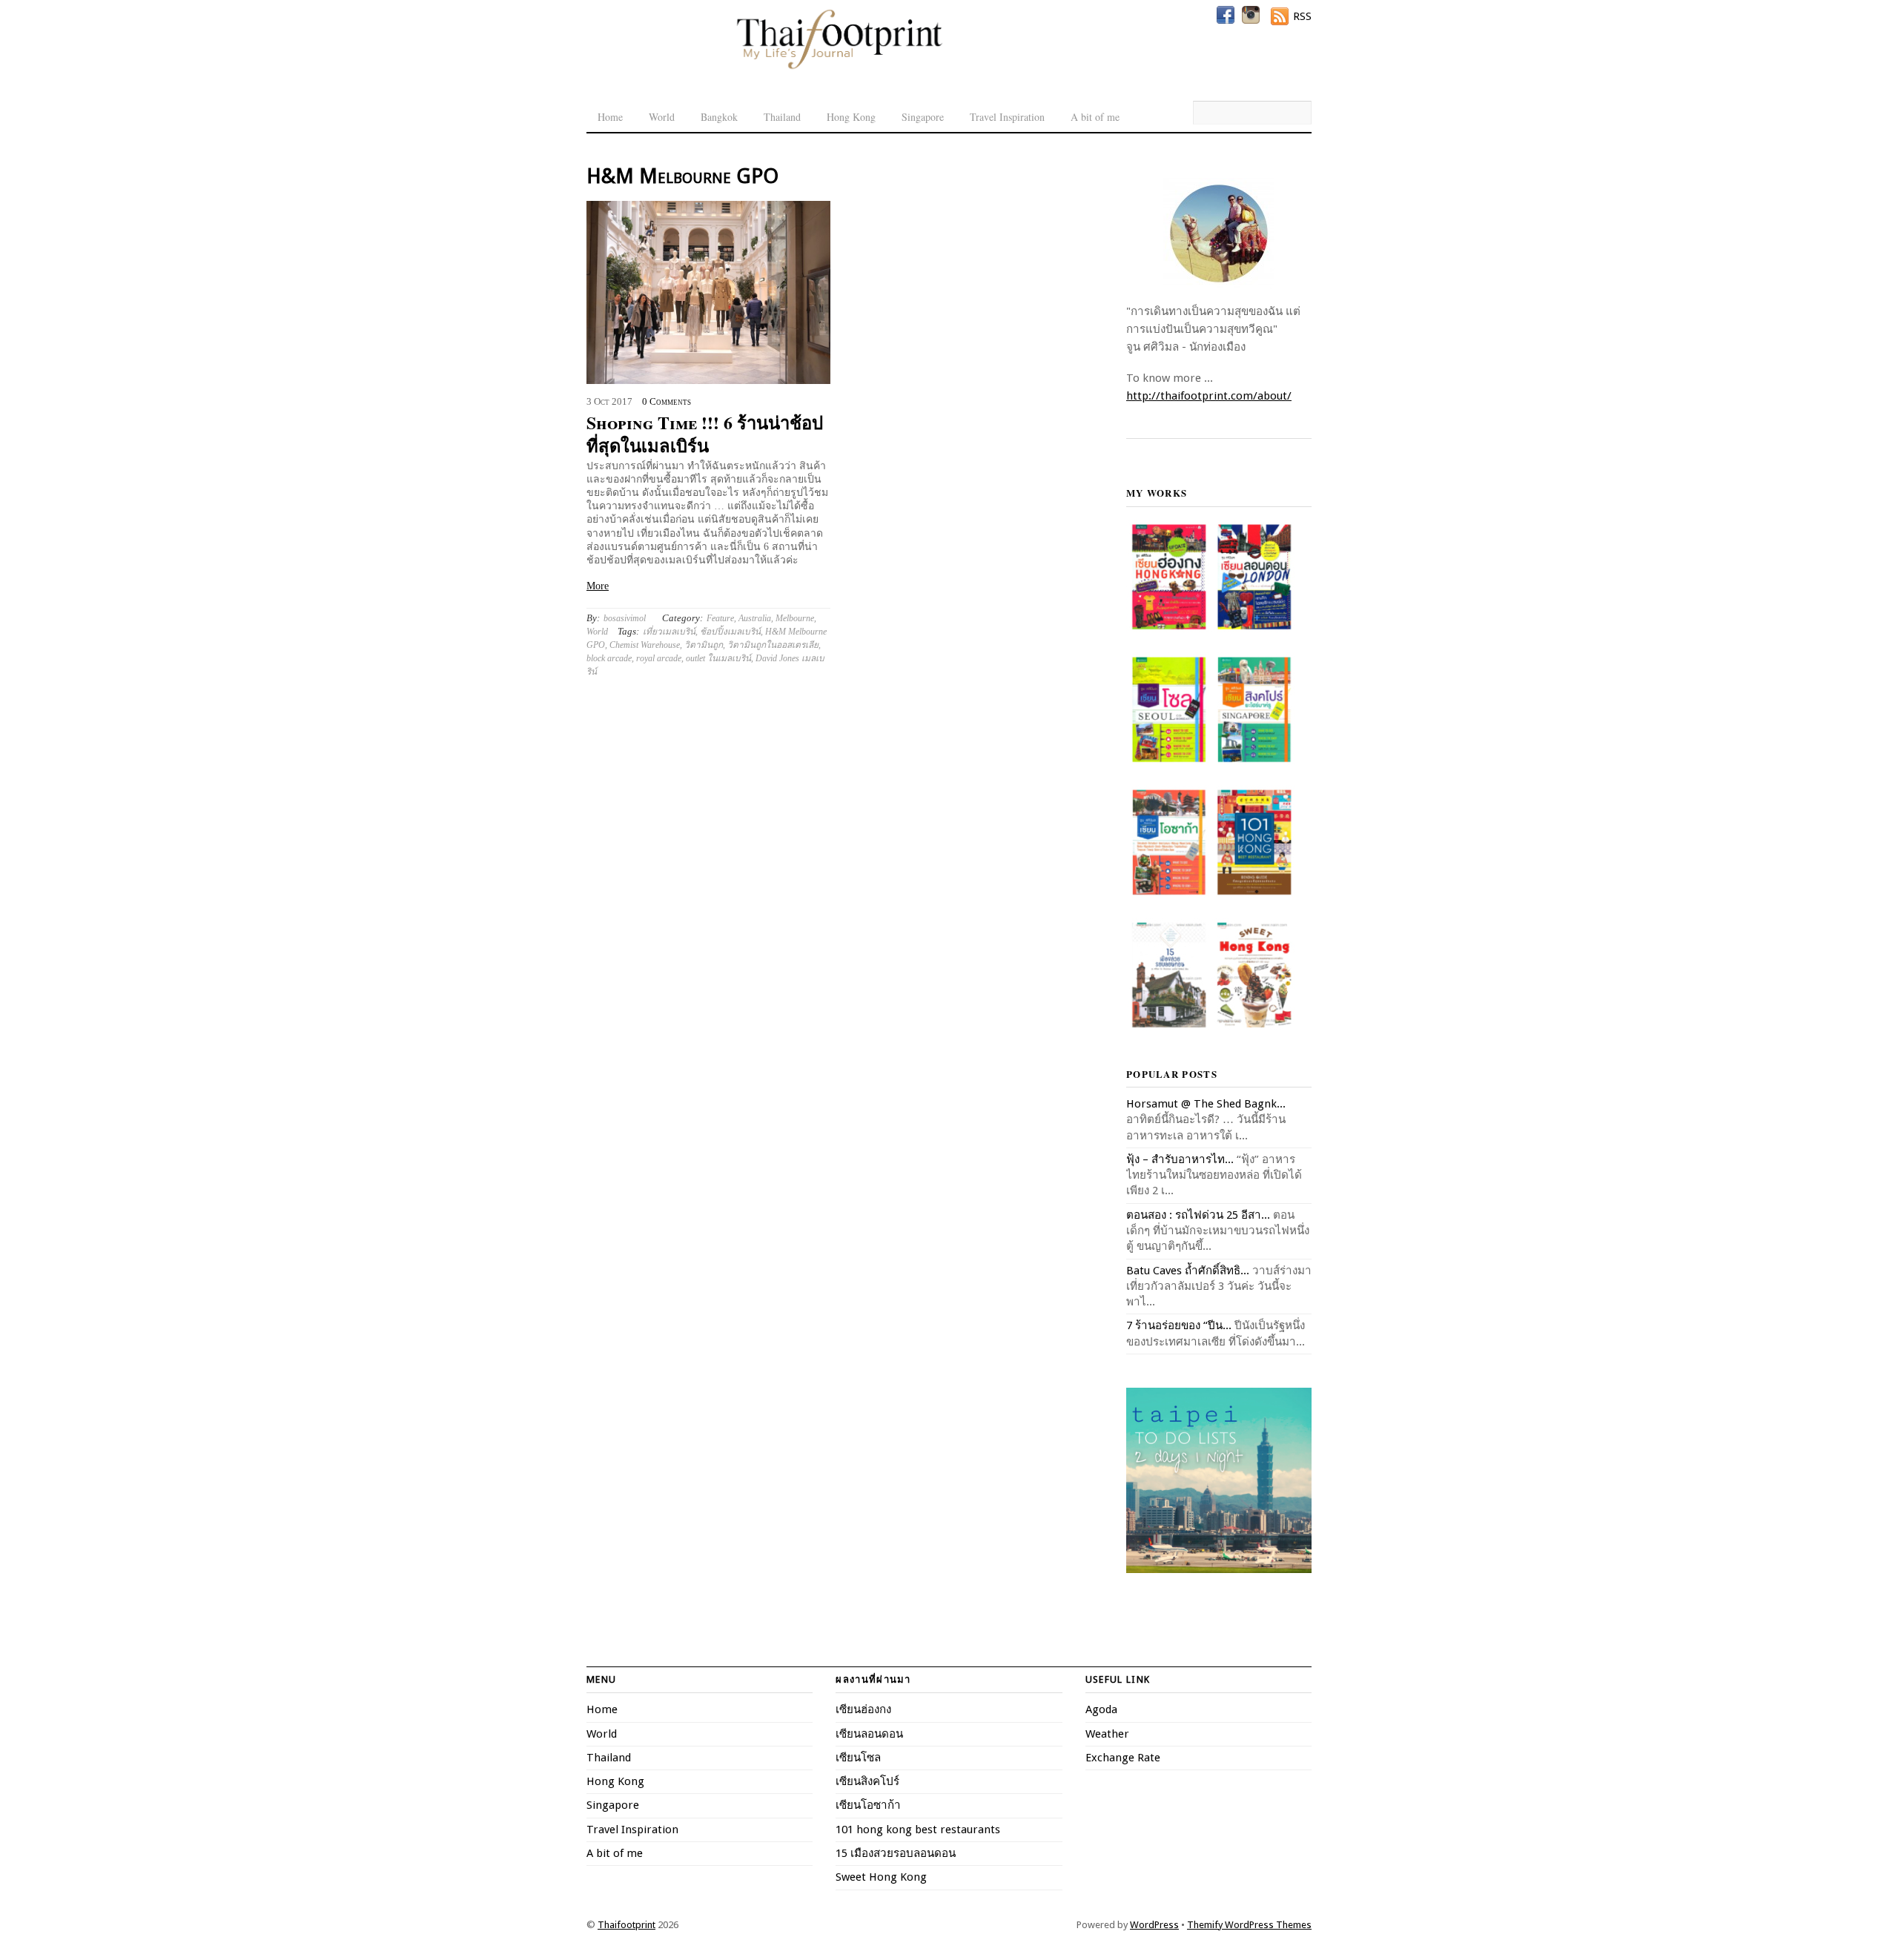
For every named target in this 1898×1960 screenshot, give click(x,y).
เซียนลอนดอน (869, 1734)
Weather (1107, 1734)
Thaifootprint (626, 1925)
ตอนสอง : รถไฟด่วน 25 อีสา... (1198, 1215)
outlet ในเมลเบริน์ (718, 658)
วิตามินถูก (704, 645)
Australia (755, 618)
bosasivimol (625, 618)
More (598, 586)
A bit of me (1095, 117)
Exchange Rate (1123, 1758)
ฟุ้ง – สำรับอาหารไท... (1180, 1159)
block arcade (609, 658)
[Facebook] (1226, 15)
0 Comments (667, 402)
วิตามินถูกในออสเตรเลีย (773, 645)
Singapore (923, 117)
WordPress (1154, 1925)
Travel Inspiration (1007, 117)
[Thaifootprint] (839, 67)
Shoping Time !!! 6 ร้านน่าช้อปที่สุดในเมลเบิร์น (705, 434)
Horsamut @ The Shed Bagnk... (1206, 1104)
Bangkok (719, 117)
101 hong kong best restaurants (918, 1830)
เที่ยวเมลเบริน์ (669, 632)
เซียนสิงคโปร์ (867, 1781)
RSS (1302, 16)
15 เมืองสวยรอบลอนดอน (896, 1853)
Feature (720, 618)
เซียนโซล (858, 1758)
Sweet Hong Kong (881, 1877)
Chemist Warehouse (645, 645)
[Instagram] (1251, 15)
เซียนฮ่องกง (863, 1709)
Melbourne (795, 618)
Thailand (782, 117)
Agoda (1101, 1709)
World (662, 117)
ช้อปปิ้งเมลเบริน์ (730, 632)
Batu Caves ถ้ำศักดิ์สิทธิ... (1188, 1271)
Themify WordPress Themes (1249, 1925)
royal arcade (659, 658)
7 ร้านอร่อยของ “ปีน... (1179, 1325)
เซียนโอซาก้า (868, 1805)
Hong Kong (851, 117)
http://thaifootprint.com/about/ (1209, 396)
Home (610, 117)
